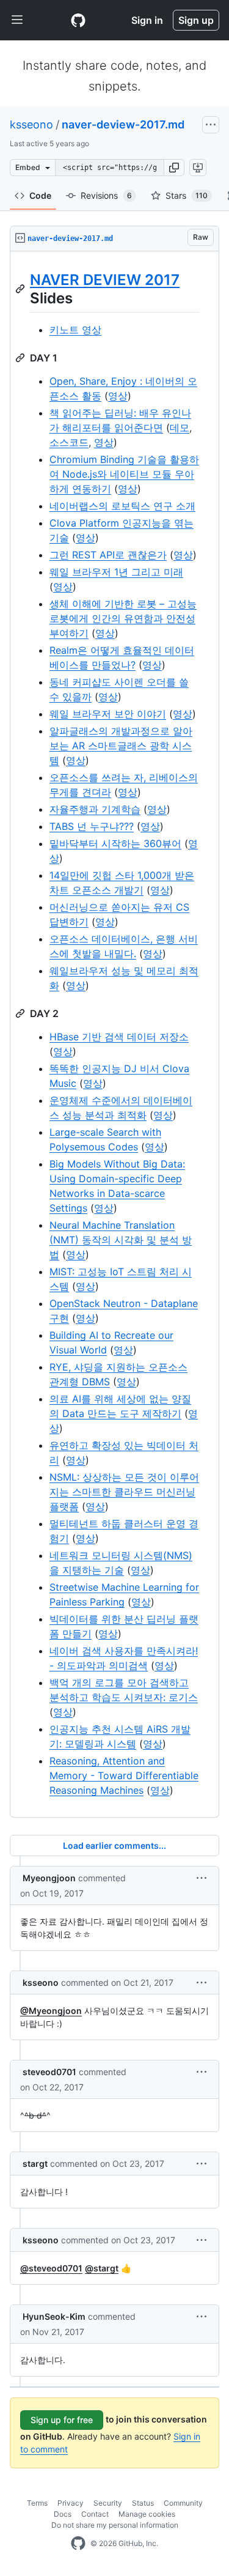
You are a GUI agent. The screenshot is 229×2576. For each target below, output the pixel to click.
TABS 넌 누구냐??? (92, 826)
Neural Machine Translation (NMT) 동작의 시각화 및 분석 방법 (121, 1240)
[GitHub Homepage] (78, 2544)
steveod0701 (49, 2072)
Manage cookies (147, 2514)
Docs (63, 2514)
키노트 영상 (75, 330)
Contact (95, 2514)
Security (108, 2503)
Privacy (71, 2503)
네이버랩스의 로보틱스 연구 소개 (122, 506)
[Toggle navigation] (17, 20)
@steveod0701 (51, 2268)
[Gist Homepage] (78, 20)
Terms (37, 2503)
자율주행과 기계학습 (95, 809)
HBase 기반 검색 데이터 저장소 (119, 1037)
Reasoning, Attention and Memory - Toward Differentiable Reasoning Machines (124, 1775)
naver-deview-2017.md (123, 124)
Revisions (106, 195)
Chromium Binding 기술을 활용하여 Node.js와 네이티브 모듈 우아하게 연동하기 (124, 474)
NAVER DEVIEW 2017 (105, 280)
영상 (118, 396)
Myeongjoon (49, 1878)
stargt (35, 2163)
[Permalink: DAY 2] (21, 1013)
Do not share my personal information (115, 2525)
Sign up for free (62, 2420)
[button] (174, 168)
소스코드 (69, 442)
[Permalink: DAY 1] (21, 358)
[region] (114, 1034)
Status (143, 2503)
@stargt (102, 2268)
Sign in (147, 20)
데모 (180, 427)
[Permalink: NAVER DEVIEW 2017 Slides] (21, 289)
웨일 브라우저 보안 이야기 (108, 714)
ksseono (31, 124)
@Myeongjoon (51, 2011)
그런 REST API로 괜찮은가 (108, 555)
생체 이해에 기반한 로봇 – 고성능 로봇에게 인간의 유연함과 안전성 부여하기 (123, 618)
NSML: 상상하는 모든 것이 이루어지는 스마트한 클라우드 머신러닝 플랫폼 (124, 1492)
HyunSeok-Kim (54, 2316)
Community (183, 2503)
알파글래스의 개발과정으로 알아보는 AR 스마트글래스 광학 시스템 (121, 746)
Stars (187, 195)
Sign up (196, 20)
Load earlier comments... (114, 1845)
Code (40, 195)
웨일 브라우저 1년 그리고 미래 (116, 572)
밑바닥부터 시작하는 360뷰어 (115, 843)
